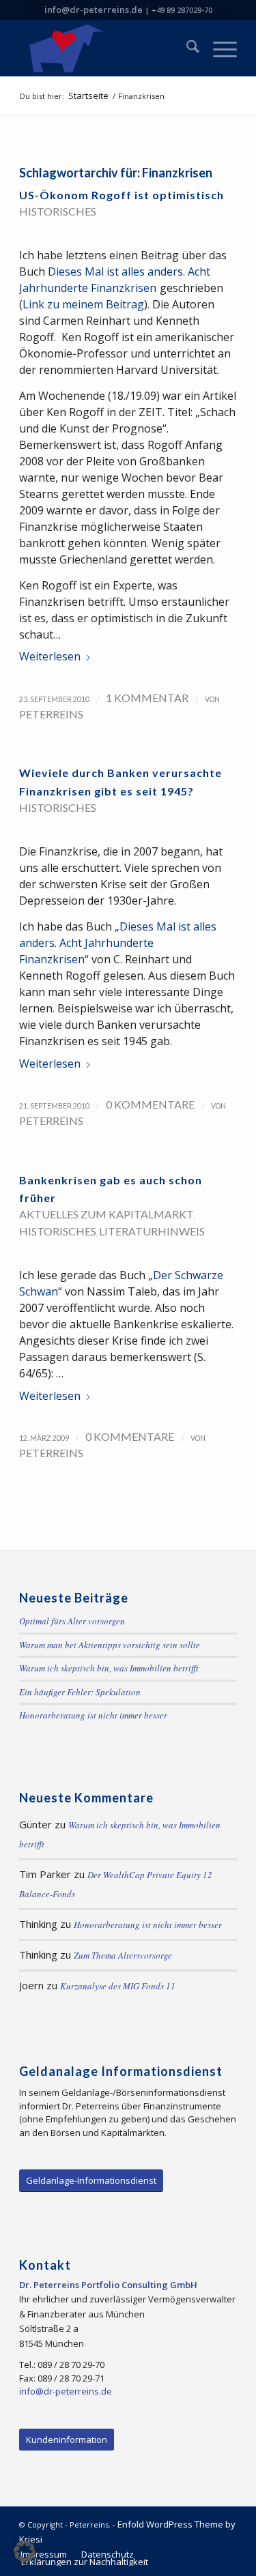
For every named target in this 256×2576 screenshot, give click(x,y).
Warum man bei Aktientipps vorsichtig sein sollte (110, 1645)
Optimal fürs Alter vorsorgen (72, 1621)
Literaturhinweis (152, 1231)
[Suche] (186, 48)
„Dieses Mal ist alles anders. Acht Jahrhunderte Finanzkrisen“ (118, 943)
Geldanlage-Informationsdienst (91, 2180)
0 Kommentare (150, 1104)
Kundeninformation (67, 2440)
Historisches (58, 211)
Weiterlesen (50, 656)
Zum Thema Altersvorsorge (123, 1955)
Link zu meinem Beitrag (83, 304)
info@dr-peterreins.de (94, 10)
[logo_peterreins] (106, 48)
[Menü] (218, 48)
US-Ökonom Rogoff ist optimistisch (122, 195)
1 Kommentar (147, 698)
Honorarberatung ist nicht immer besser (93, 1715)
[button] (25, 2551)
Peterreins (51, 714)
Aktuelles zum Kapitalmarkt (106, 1214)
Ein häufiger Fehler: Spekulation (80, 1692)
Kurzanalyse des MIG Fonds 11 (118, 1986)
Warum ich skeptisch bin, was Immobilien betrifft (109, 1668)
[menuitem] (186, 48)
